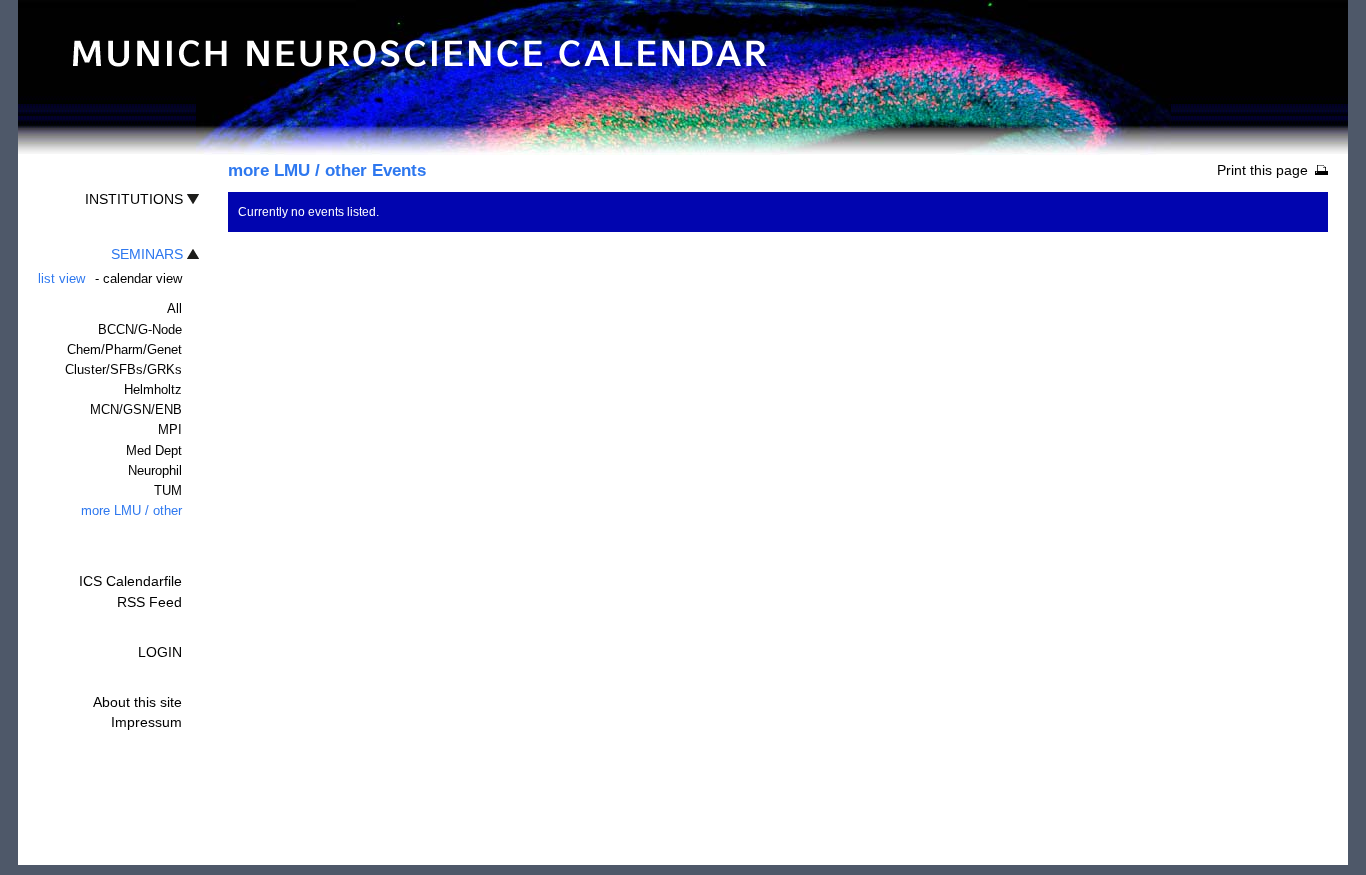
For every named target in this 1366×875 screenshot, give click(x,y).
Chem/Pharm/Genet (124, 349)
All (174, 308)
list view (61, 278)
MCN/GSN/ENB (136, 409)
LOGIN (160, 652)
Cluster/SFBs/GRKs (123, 369)
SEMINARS (147, 254)
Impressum (146, 722)
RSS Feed (149, 602)
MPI (170, 429)
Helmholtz (153, 389)
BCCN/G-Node (140, 329)
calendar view (142, 278)
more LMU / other (131, 510)
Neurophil (155, 470)
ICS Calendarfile (130, 581)
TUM (168, 490)
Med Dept (154, 450)
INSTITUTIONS (134, 199)
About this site (137, 702)
